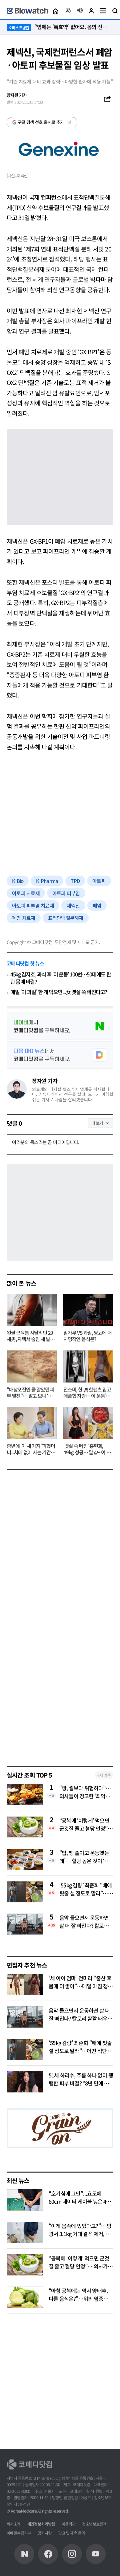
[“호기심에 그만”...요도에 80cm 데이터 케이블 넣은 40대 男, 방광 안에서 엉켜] (25, 2200)
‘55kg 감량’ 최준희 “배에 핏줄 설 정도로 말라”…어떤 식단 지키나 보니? (86, 1889)
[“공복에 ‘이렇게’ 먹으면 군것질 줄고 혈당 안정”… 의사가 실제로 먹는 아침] (25, 2265)
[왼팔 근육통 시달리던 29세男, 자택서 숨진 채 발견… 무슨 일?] (32, 1310)
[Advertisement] (60, 807)
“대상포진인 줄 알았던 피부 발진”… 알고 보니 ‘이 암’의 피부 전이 (30, 1393)
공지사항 (45, 2533)
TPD (75, 881)
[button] (55, 11)
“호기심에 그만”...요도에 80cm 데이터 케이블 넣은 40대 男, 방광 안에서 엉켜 (79, 2201)
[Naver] (24, 2554)
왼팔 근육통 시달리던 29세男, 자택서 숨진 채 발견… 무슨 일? (30, 1336)
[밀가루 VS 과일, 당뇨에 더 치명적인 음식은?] (88, 1310)
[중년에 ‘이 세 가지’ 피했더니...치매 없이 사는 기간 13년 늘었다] (32, 1423)
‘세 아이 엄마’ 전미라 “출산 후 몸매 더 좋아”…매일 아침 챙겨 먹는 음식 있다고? (80, 1986)
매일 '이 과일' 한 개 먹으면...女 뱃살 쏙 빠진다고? (59, 992)
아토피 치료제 (26, 893)
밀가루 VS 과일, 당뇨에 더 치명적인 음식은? (87, 1336)
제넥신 (73, 905)
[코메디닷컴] (48, 2554)
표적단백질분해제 (66, 918)
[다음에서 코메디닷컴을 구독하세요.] (60, 1055)
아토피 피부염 (66, 893)
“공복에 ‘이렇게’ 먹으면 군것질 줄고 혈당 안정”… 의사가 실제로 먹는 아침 (86, 1824)
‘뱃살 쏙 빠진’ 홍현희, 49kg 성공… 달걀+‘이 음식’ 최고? (87, 1449)
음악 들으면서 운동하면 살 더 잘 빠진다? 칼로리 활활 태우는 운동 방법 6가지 (84, 1921)
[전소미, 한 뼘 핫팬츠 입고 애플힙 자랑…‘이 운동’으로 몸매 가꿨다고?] (88, 1366)
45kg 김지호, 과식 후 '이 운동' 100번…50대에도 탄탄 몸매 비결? (60, 978)
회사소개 (14, 2524)
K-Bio (18, 881)
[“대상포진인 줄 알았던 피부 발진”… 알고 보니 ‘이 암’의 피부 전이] (32, 1366)
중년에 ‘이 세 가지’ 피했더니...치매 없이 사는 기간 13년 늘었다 (31, 1449)
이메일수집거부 (19, 2533)
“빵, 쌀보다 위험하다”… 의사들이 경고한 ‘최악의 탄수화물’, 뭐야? (85, 1792)
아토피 (99, 881)
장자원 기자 (45, 1081)
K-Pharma (47, 881)
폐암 (97, 905)
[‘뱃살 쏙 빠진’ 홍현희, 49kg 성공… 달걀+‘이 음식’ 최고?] (88, 1423)
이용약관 (69, 2524)
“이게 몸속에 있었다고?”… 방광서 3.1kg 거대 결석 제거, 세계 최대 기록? (80, 2234)
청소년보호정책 (94, 2524)
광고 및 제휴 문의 (71, 2533)
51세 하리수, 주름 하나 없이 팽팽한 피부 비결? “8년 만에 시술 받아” (81, 2083)
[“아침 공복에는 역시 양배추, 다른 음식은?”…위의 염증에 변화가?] (25, 2297)
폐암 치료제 (24, 918)
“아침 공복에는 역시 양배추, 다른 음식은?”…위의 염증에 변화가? (78, 2298)
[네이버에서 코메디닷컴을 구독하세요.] (60, 1026)
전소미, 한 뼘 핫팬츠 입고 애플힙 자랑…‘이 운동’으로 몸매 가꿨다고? (87, 1393)
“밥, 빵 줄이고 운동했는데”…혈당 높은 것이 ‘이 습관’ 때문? (84, 1857)
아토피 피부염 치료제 (33, 905)
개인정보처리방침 (41, 2524)
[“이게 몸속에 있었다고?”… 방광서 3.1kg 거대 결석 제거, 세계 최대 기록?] (25, 2232)
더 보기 (97, 1123)
